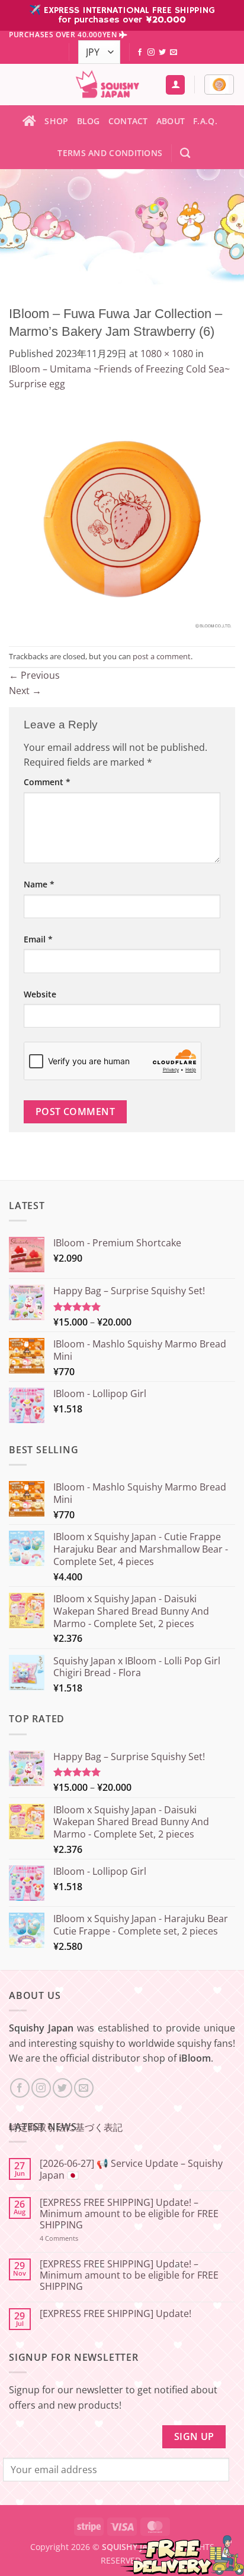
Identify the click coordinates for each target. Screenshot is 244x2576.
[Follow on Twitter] (162, 53)
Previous (34, 675)
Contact (128, 121)
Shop (56, 121)
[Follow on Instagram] (151, 53)
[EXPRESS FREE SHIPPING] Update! (115, 2314)
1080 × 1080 (167, 354)
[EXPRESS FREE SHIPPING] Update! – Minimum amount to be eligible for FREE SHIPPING (129, 2214)
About (171, 121)
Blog (89, 121)
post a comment (162, 656)
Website (40, 994)
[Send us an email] (174, 53)
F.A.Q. (205, 121)
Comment (47, 782)
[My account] (175, 85)
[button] (219, 85)
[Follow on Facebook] (140, 53)
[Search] (185, 153)
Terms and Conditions (110, 153)
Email (38, 939)
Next (25, 691)
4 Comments (75, 2238)
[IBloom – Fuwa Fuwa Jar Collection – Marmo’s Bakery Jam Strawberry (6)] (122, 518)
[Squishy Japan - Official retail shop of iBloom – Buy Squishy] (107, 85)
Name (39, 884)
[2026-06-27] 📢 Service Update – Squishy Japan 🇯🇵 (131, 2169)
